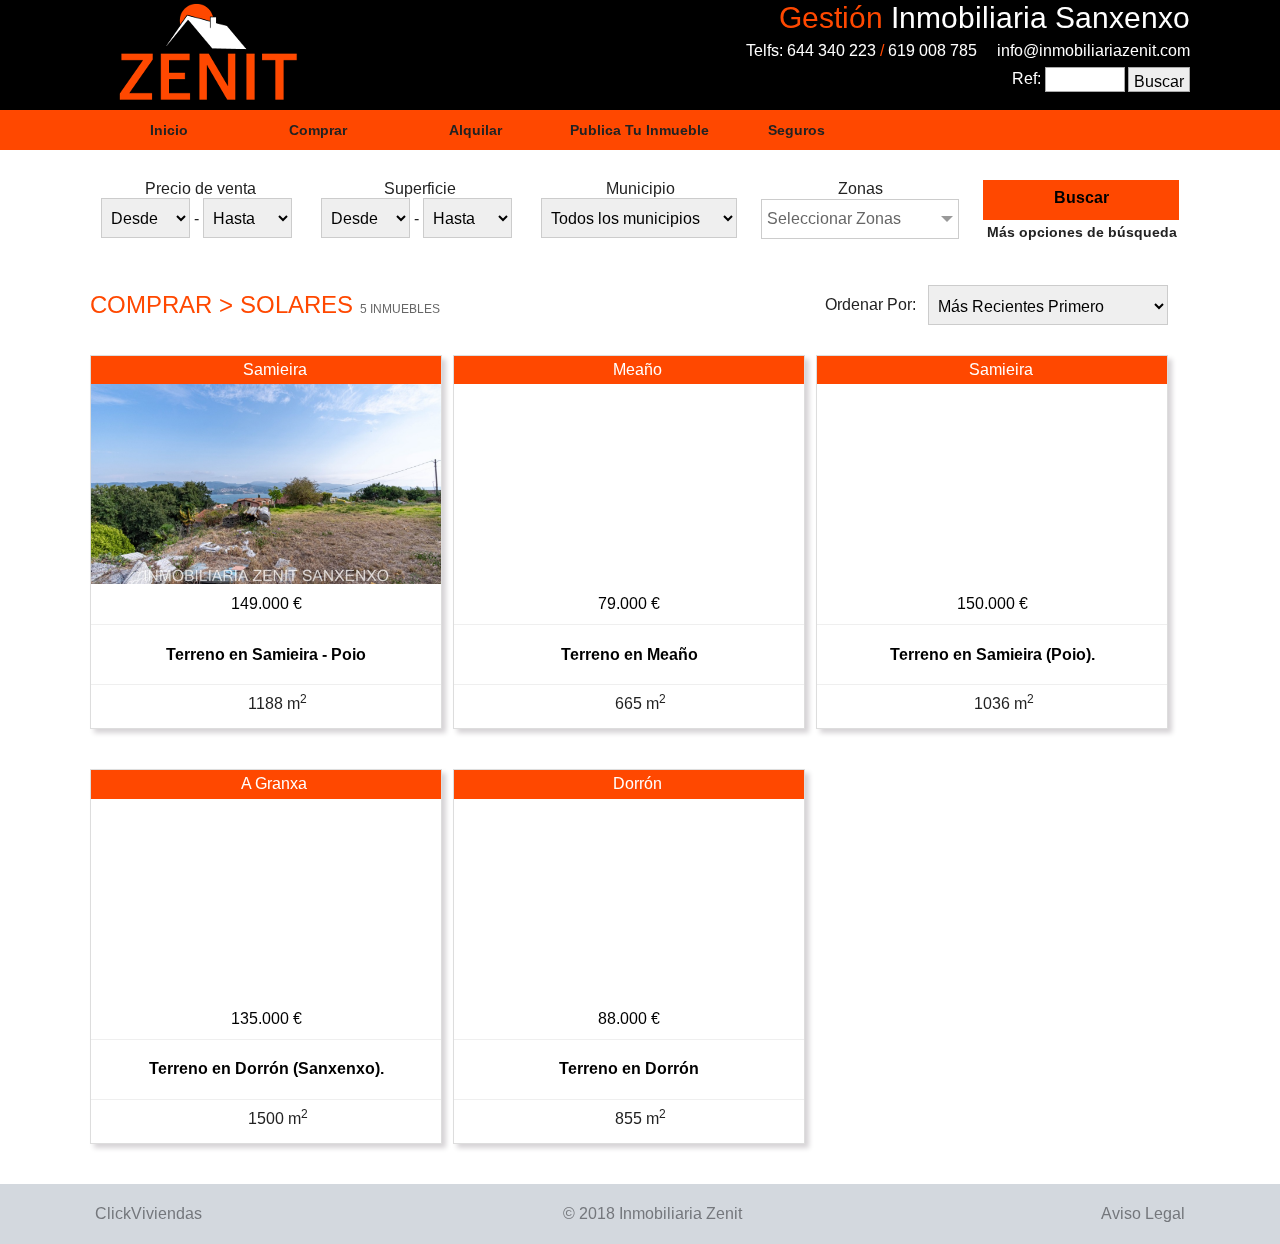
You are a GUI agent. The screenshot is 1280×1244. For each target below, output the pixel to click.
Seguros (796, 130)
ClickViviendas (148, 1213)
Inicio (169, 130)
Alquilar (475, 130)
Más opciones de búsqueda (1082, 232)
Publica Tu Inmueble (639, 130)
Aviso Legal (1143, 1213)
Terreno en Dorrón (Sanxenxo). (266, 1068)
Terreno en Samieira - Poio (266, 654)
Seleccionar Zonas (834, 218)
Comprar (318, 130)
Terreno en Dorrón (629, 1068)
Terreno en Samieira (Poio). (992, 654)
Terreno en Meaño (629, 654)
